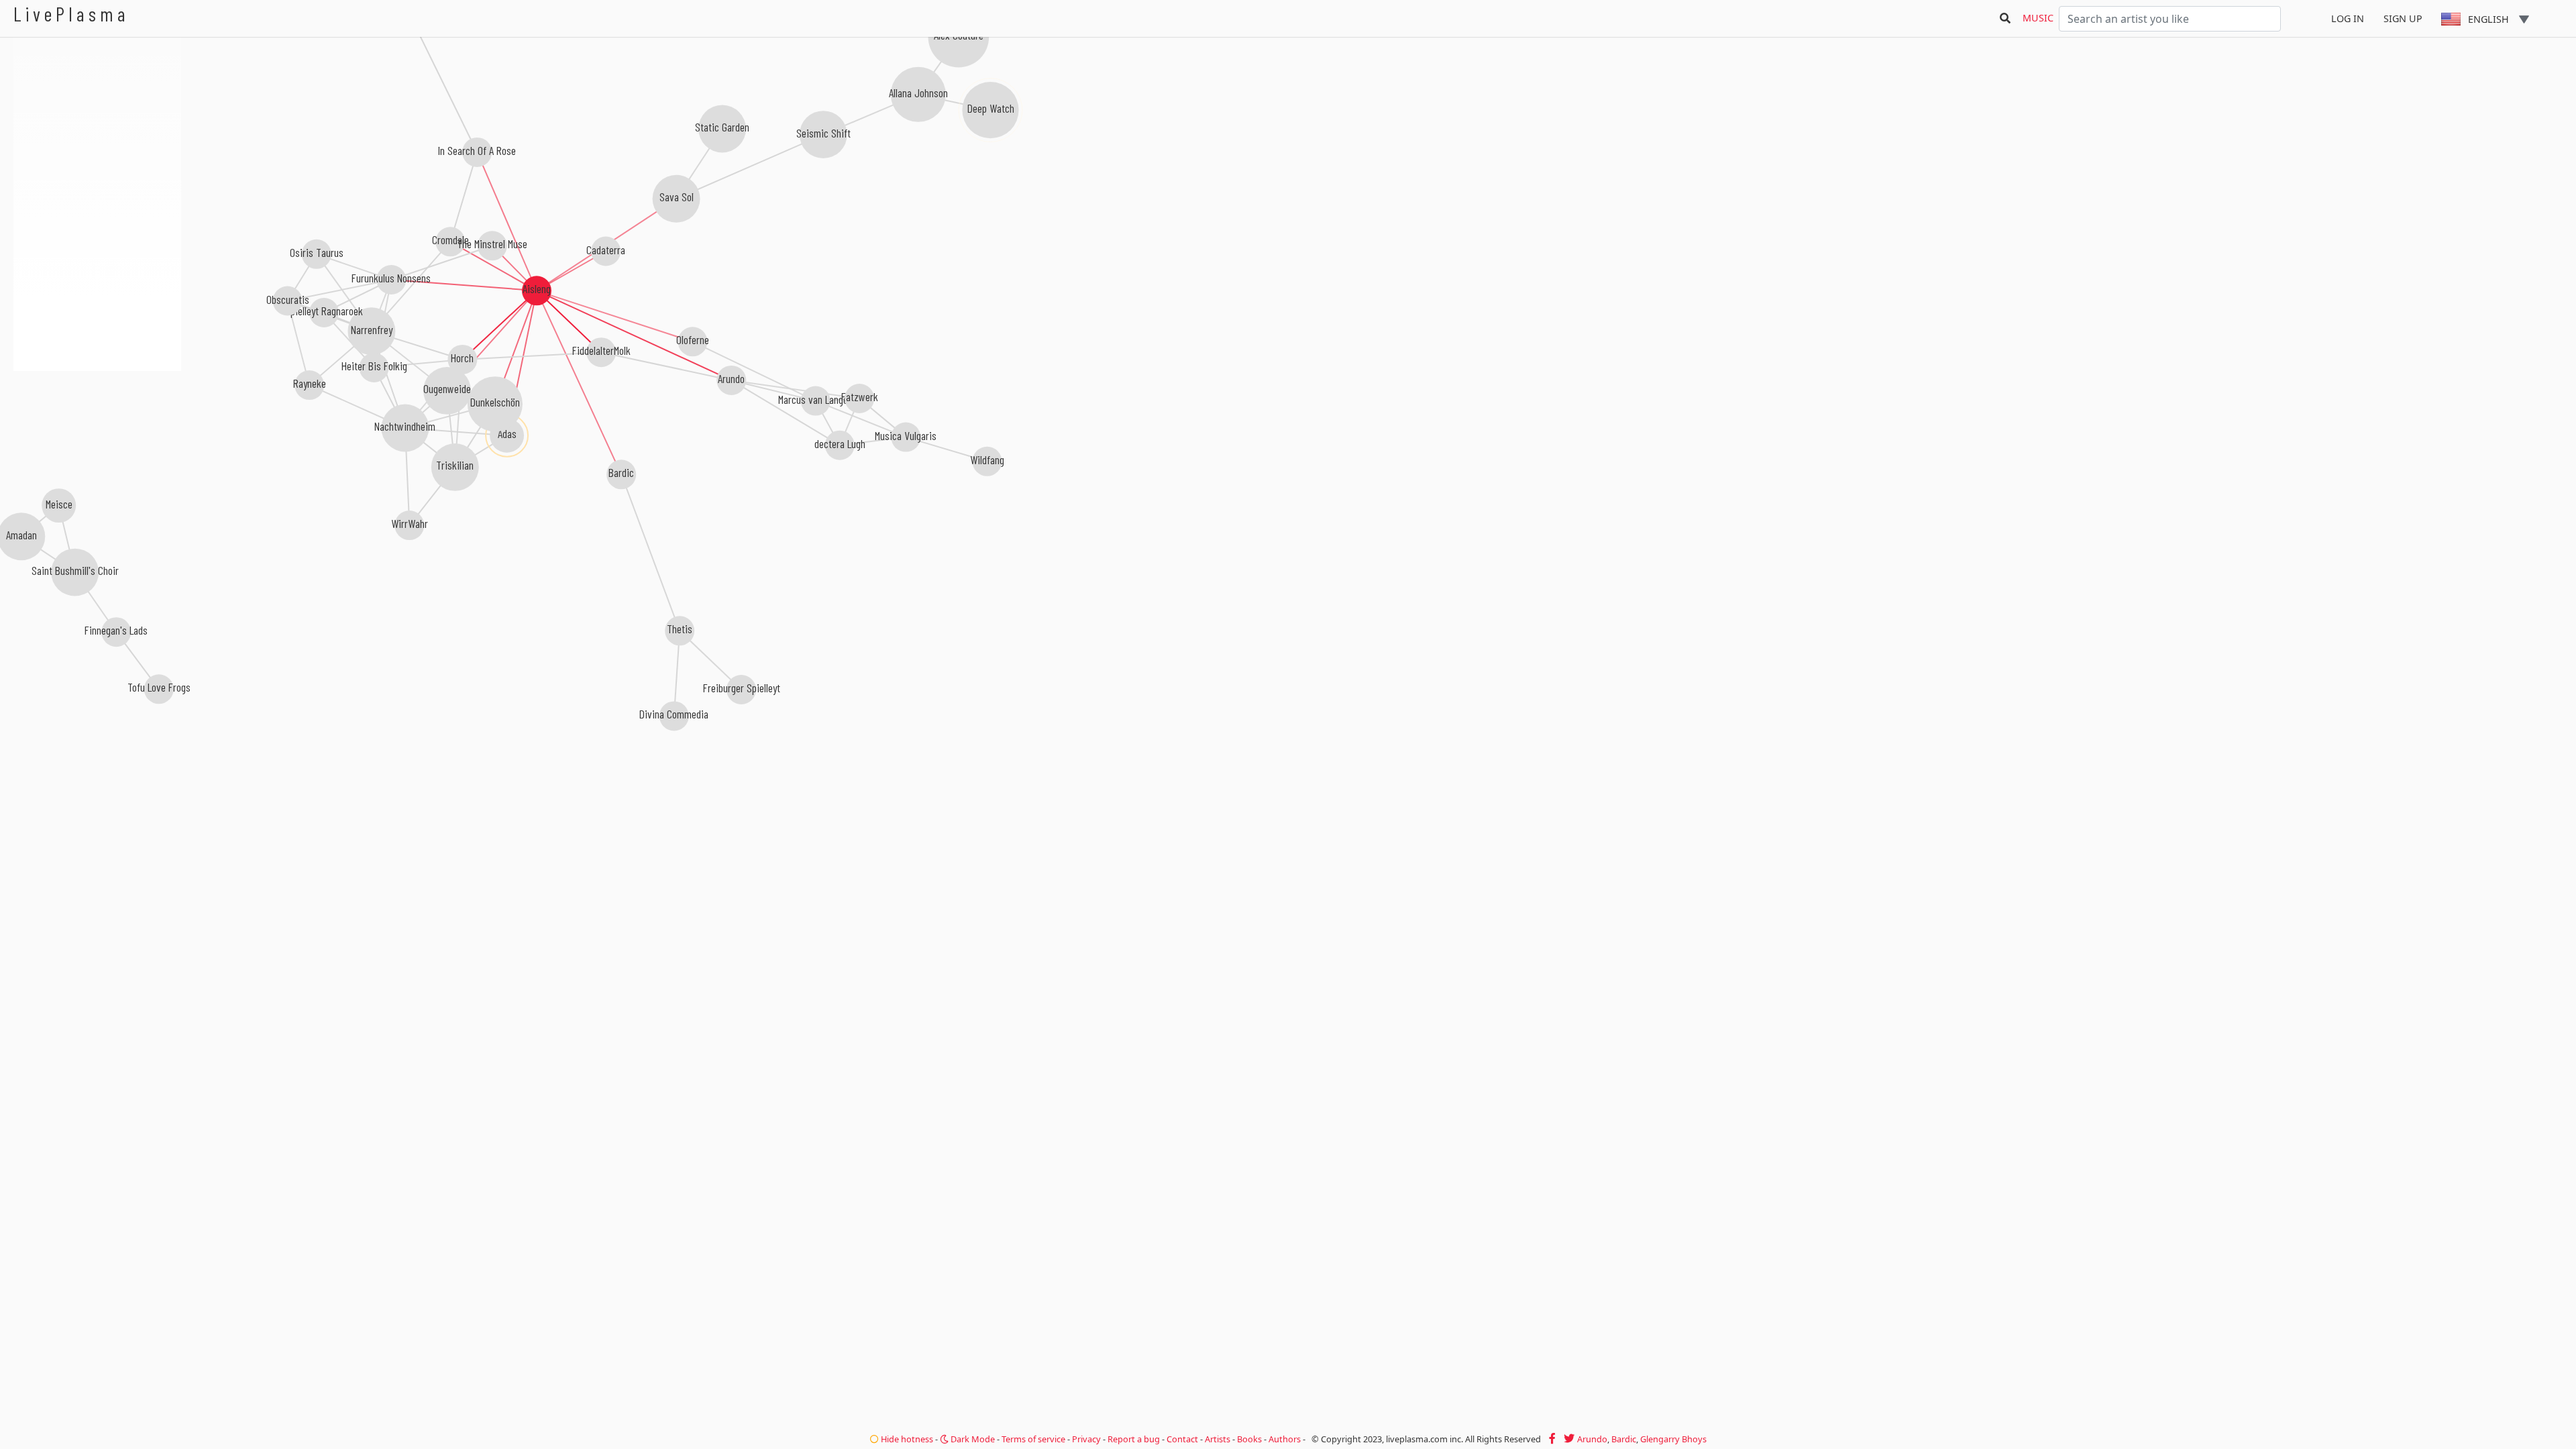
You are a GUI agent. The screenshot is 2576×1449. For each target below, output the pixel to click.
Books (1249, 1439)
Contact (1182, 1439)
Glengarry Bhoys (1673, 1439)
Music (2038, 18)
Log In (2348, 18)
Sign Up (2403, 18)
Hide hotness (906, 1439)
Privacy (1086, 1439)
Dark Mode (972, 1439)
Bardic (1624, 1439)
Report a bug (1134, 1439)
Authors (1285, 1439)
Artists (1218, 1439)
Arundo (1592, 1439)
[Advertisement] (97, 443)
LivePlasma (71, 14)
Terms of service (1033, 1439)
